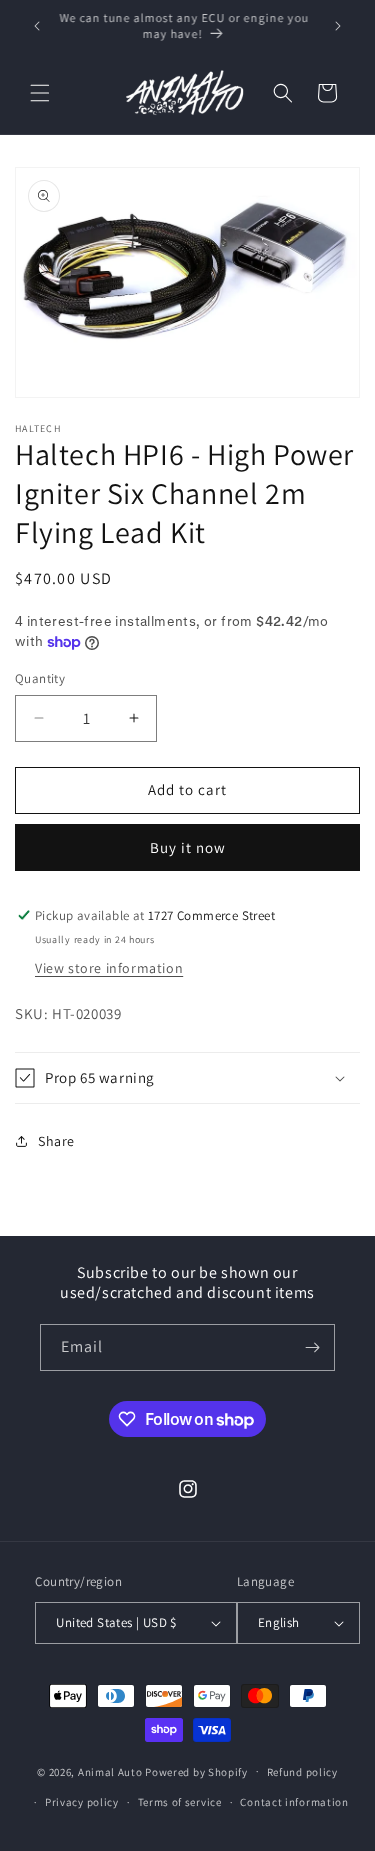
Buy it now (188, 847)
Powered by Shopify (196, 1771)
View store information (109, 968)
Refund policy (302, 1772)
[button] (40, 93)
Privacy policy (82, 1802)
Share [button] (56, 1141)
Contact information (294, 1802)
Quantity (40, 678)
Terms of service (180, 1802)
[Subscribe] (312, 1347)
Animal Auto (110, 1771)
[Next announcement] (338, 26)
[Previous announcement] (37, 26)
